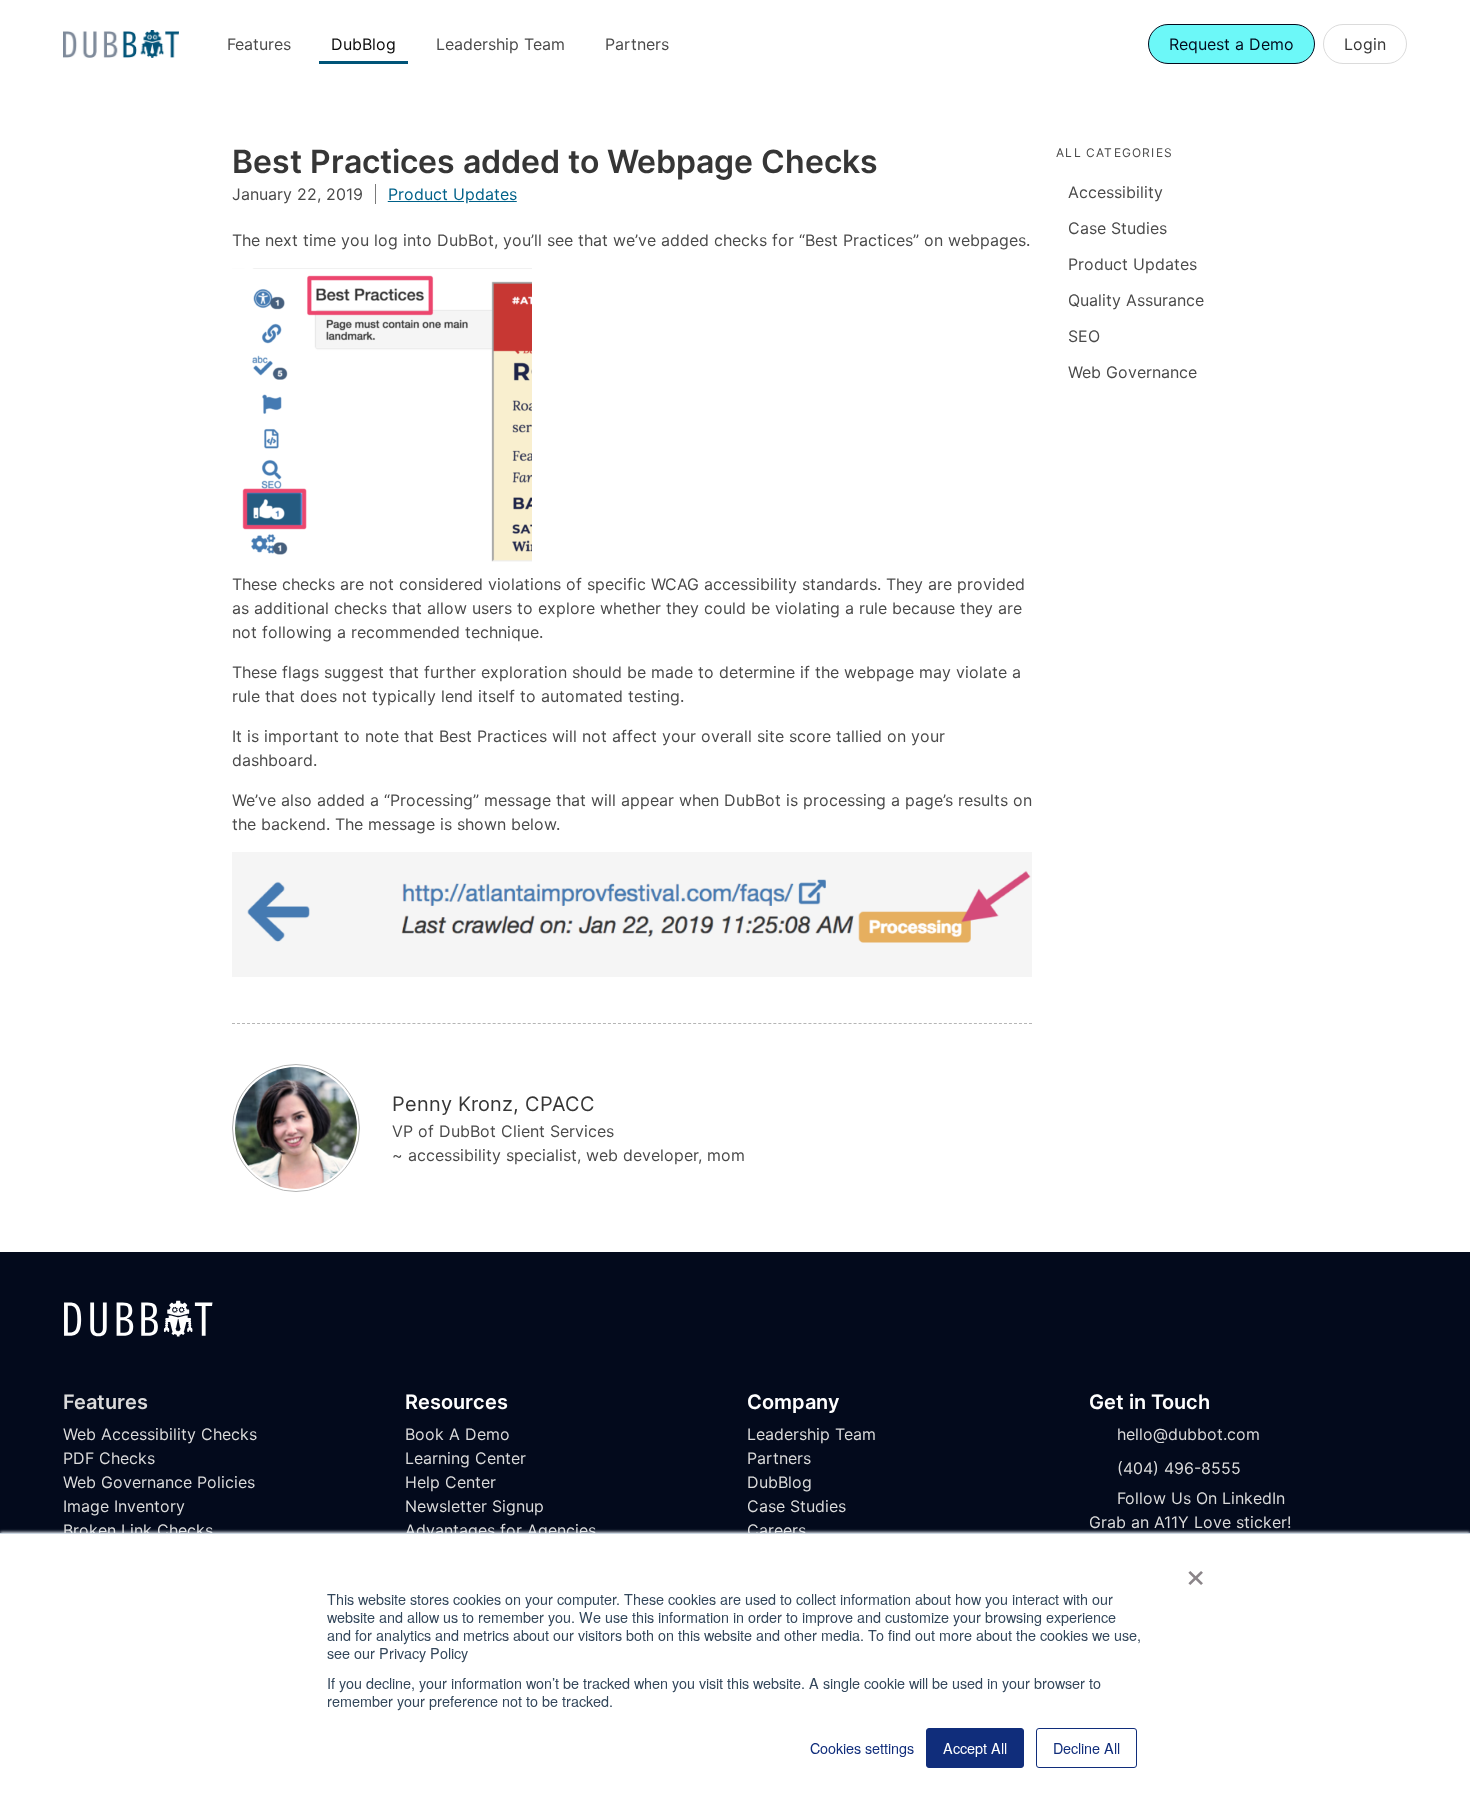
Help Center (450, 1482)
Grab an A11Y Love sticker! (1190, 1522)
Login (1365, 44)
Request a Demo (1231, 44)
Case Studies (1117, 228)
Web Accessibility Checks (160, 1434)
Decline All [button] (1086, 1747)
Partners (637, 44)
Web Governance (1132, 372)
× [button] (1195, 1571)
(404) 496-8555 (1179, 1468)
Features (259, 44)
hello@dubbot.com (1188, 1434)
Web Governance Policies (159, 1482)
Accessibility (1115, 192)
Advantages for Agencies (500, 1530)
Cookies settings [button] (862, 1748)
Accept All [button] (975, 1747)
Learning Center (465, 1458)
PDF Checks (109, 1458)
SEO (1084, 336)
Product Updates (452, 194)
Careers (776, 1530)
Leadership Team (500, 44)
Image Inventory (124, 1506)
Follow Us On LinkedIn (1201, 1498)
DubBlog (363, 44)
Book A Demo (457, 1434)
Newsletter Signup (474, 1506)
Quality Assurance (1136, 300)
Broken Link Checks (138, 1530)
